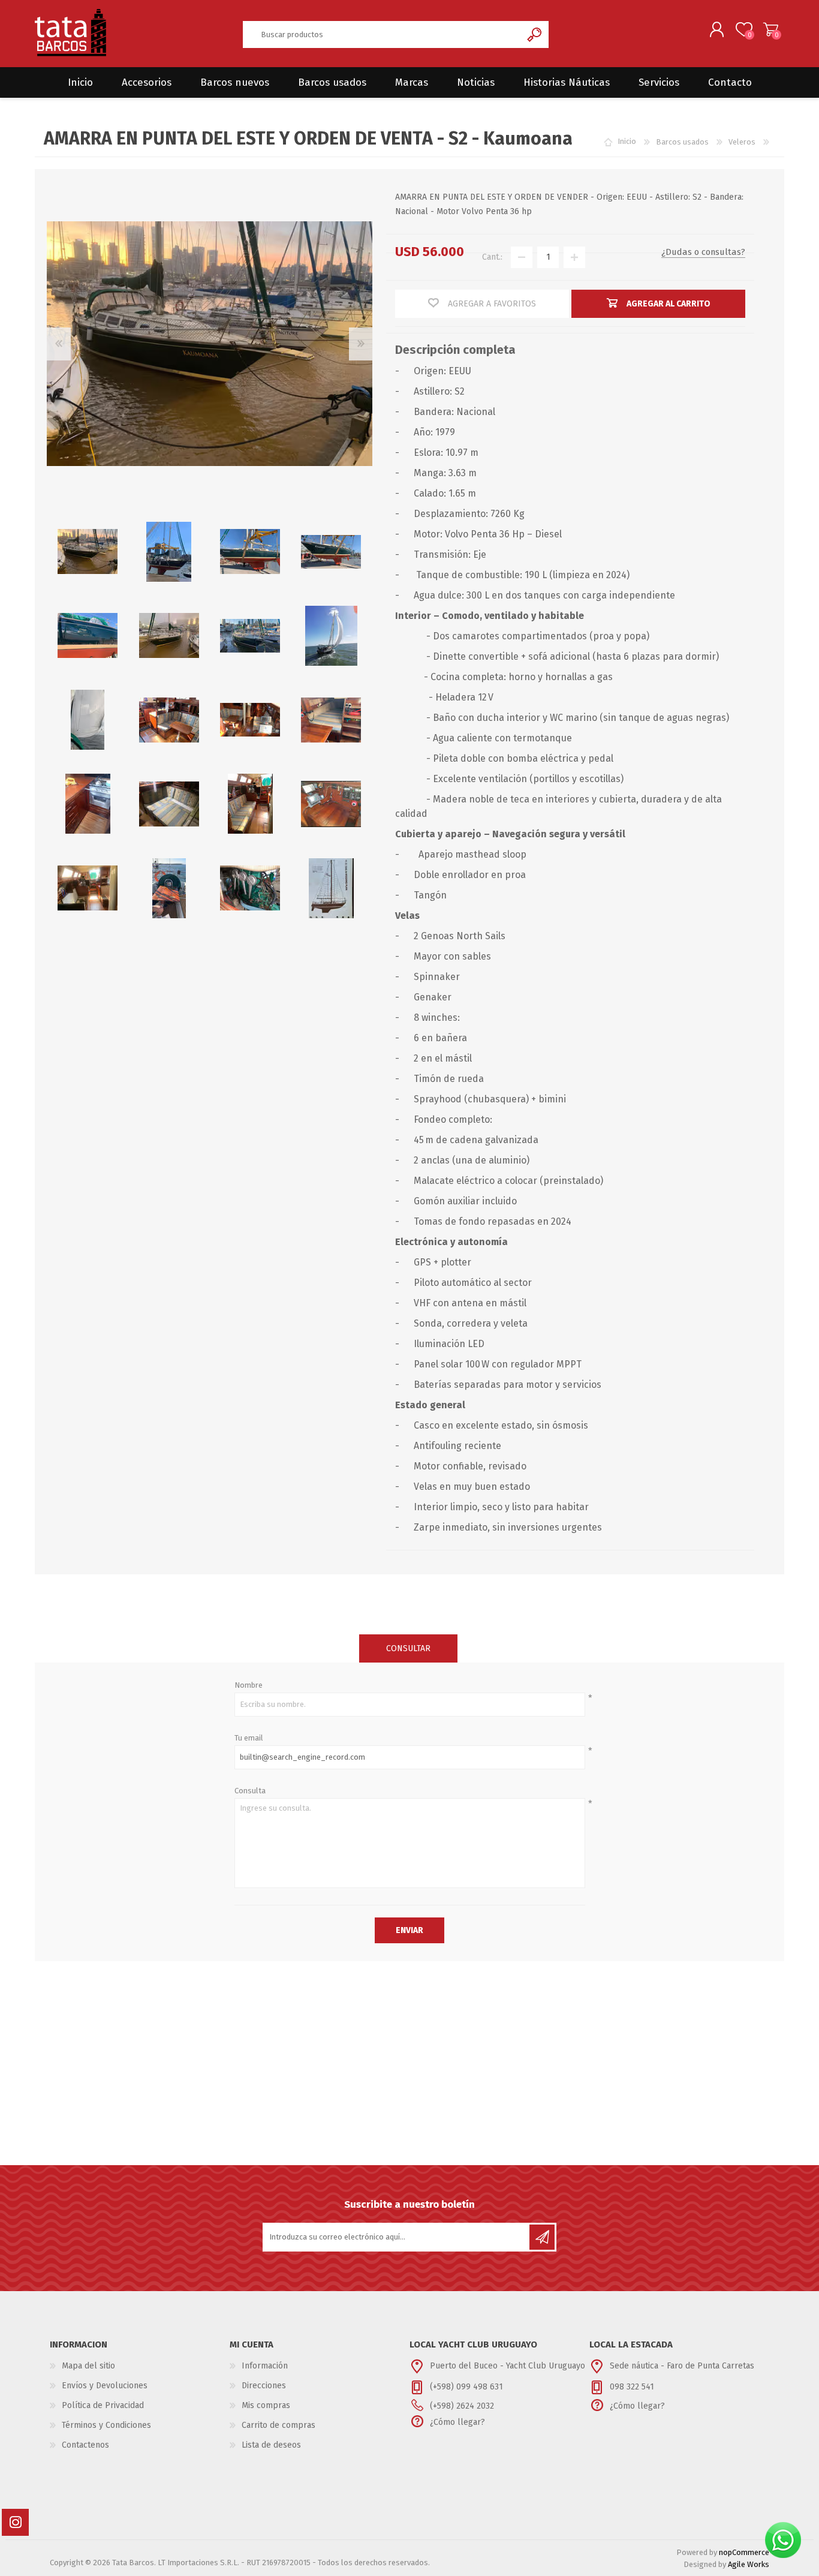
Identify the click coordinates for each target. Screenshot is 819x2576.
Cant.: (492, 257)
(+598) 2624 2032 (462, 2406)
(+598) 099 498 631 (466, 2387)
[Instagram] (15, 2522)
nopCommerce (744, 2552)
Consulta (250, 1791)
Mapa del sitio (88, 2366)
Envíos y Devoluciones (105, 2386)
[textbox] (382, 34)
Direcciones (264, 2386)
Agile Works (749, 2564)
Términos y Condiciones (106, 2425)
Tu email (249, 1738)
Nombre (249, 1685)
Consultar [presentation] (408, 1648)
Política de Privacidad (103, 2405)
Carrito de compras (771, 29)
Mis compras (266, 2405)
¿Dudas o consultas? (703, 252)
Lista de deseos (271, 2445)
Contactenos (85, 2445)
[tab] (408, 1648)
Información (265, 2366)
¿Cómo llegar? (457, 2422)
